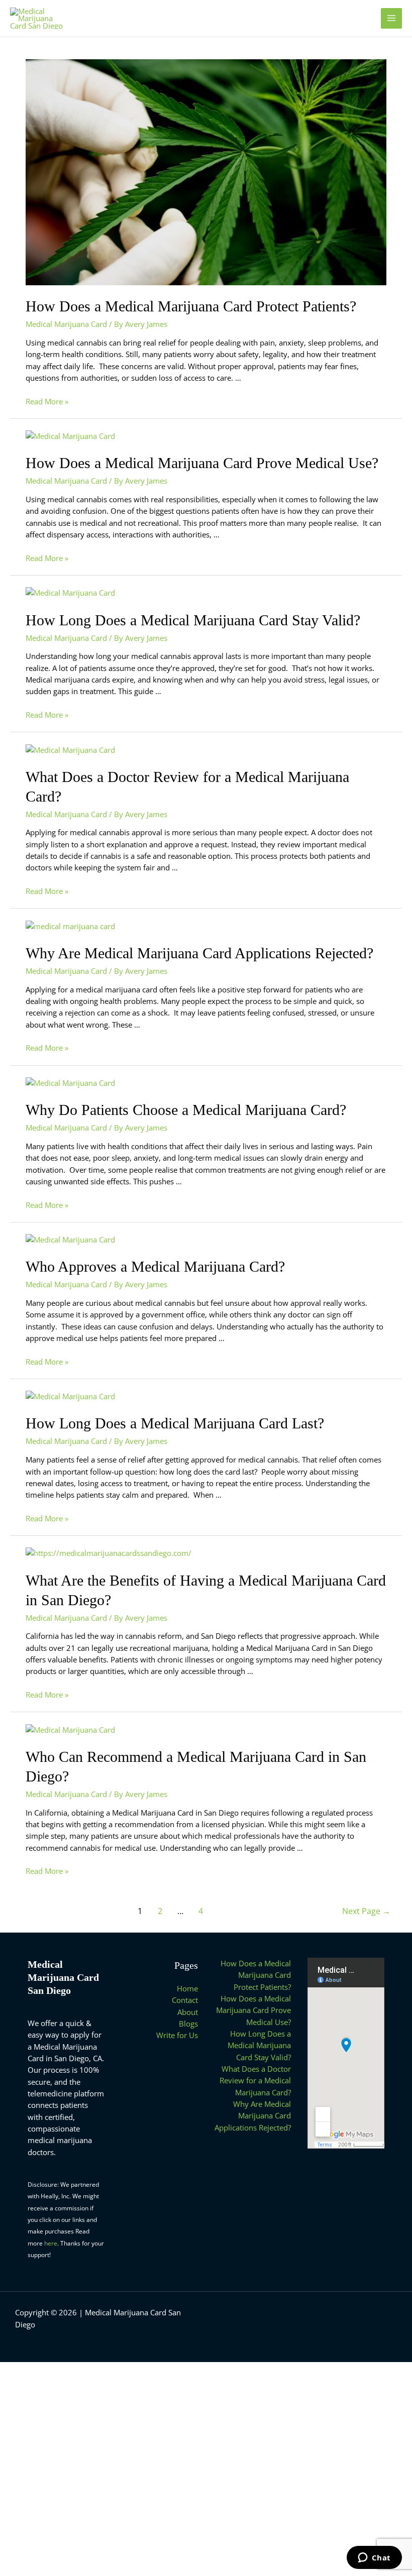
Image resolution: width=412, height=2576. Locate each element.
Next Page (366, 1911)
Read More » (47, 401)
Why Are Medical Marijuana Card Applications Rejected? (199, 953)
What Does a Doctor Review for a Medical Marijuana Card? (255, 2081)
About (188, 2012)
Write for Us (177, 2035)
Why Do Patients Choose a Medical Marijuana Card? (186, 1110)
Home (187, 1988)
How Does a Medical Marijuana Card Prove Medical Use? (202, 463)
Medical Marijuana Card (66, 324)
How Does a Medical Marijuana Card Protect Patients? (191, 306)
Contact (185, 2000)
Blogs (188, 2024)
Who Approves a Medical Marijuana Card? (155, 1266)
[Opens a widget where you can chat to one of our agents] (374, 2558)
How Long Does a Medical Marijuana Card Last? (175, 1423)
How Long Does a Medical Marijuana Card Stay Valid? (193, 620)
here (51, 2243)
